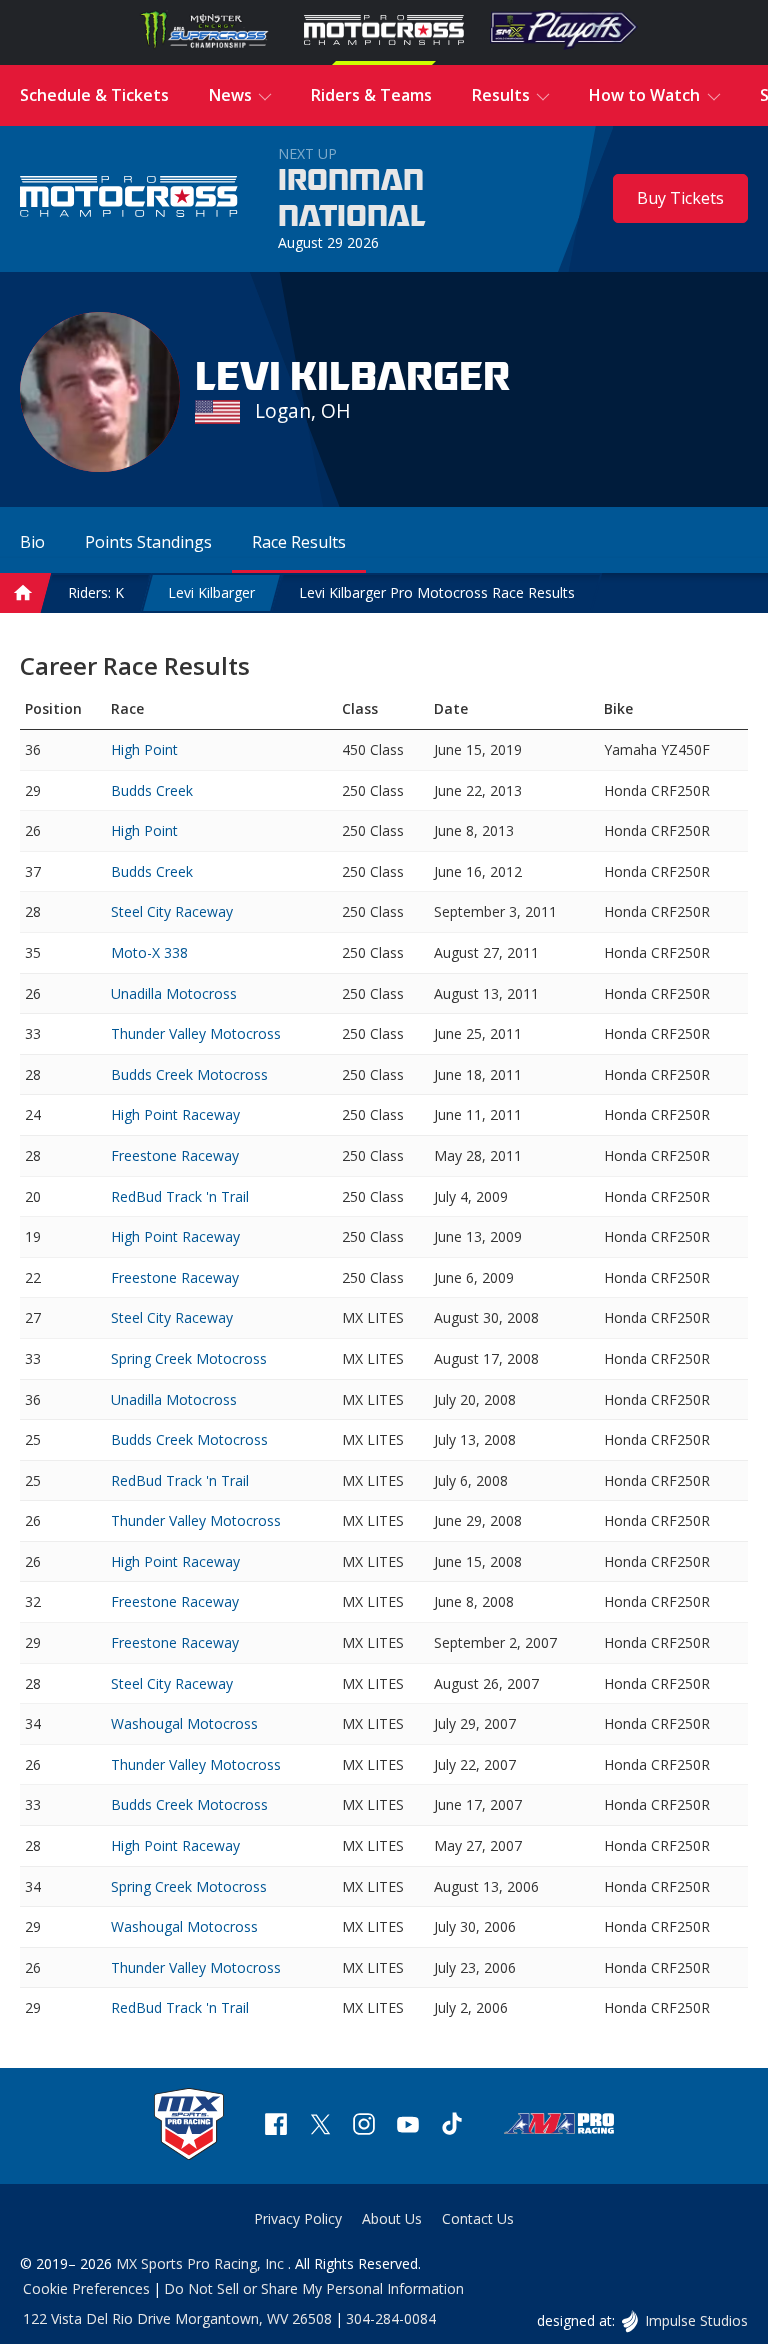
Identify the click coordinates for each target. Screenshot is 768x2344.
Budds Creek (152, 790)
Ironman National (352, 199)
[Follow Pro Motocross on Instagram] (364, 2126)
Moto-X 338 (149, 952)
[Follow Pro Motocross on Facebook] (276, 2126)
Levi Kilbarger (211, 592)
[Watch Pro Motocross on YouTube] (408, 2126)
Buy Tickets (680, 198)
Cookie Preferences (86, 2288)
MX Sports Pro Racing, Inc (202, 2263)
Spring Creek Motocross (189, 1358)
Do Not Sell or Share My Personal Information (314, 2288)
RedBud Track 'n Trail (180, 1196)
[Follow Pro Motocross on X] (320, 2126)
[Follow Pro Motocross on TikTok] (452, 2126)
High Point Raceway (175, 1114)
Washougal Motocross (184, 1723)
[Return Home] (129, 199)
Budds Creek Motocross (189, 1074)
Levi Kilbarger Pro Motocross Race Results (437, 592)
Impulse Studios (696, 2320)
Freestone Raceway (175, 1155)
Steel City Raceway (172, 911)
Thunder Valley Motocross (196, 1033)
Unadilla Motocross (174, 993)
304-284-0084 (391, 2318)
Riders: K (96, 592)
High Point (144, 749)
